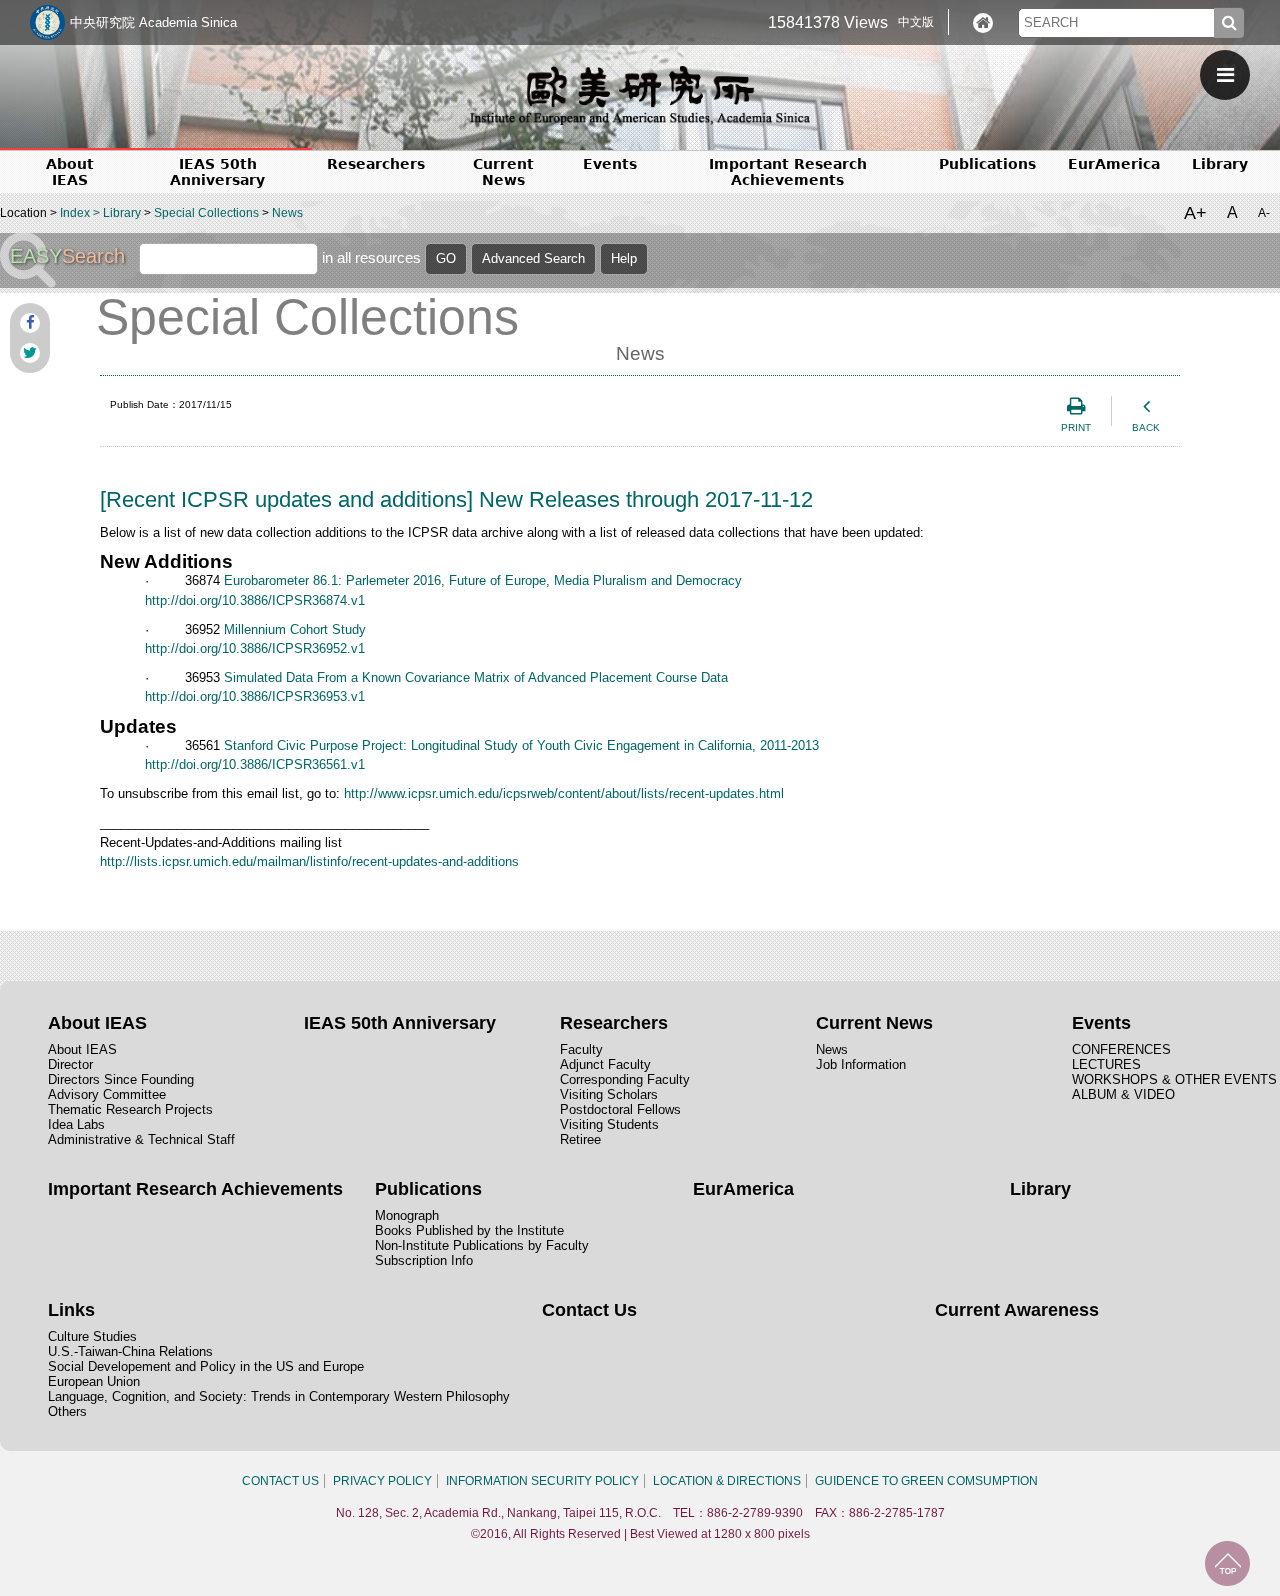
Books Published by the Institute (469, 1230)
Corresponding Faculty (625, 1079)
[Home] (983, 23)
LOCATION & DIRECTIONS (727, 1481)
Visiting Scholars (609, 1094)
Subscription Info (424, 1260)
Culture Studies (92, 1336)
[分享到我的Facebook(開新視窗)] (30, 323)
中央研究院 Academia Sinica (153, 22)
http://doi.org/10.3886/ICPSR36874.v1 (255, 600)
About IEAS (82, 1049)
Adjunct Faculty (605, 1064)
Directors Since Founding (121, 1079)
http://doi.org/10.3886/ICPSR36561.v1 (255, 764)
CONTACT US (280, 1481)
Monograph (407, 1215)
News (287, 213)
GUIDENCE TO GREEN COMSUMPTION (926, 1481)
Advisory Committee (107, 1094)
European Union (94, 1381)
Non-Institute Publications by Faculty (482, 1245)
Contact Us (589, 1310)
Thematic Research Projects (130, 1109)
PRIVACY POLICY (382, 1481)
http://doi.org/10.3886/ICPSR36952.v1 (255, 648)
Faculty (581, 1049)
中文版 (916, 22)
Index (75, 213)
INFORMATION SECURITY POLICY (542, 1481)
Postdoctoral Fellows (620, 1109)
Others (67, 1411)
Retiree (580, 1139)
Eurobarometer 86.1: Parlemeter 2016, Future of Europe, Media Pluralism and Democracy (483, 580)
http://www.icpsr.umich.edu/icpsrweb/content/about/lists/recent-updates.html (564, 793)
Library (1220, 164)
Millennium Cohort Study (295, 629)
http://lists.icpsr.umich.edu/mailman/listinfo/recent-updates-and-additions (309, 861)
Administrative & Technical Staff (141, 1139)
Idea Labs (76, 1124)
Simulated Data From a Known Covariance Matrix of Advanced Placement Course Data (476, 677)
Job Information (861, 1064)
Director (70, 1064)
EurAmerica (1114, 164)
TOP (1227, 1563)
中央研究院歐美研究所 (640, 95)
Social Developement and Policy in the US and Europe (206, 1366)
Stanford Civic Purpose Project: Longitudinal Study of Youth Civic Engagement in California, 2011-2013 (521, 745)
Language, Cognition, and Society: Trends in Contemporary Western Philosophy (279, 1396)
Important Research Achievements (788, 172)
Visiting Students (609, 1124)
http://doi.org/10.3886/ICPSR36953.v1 (255, 696)
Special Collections (206, 213)
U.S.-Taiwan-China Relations (130, 1351)
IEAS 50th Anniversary (217, 172)
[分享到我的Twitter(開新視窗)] (30, 353)
